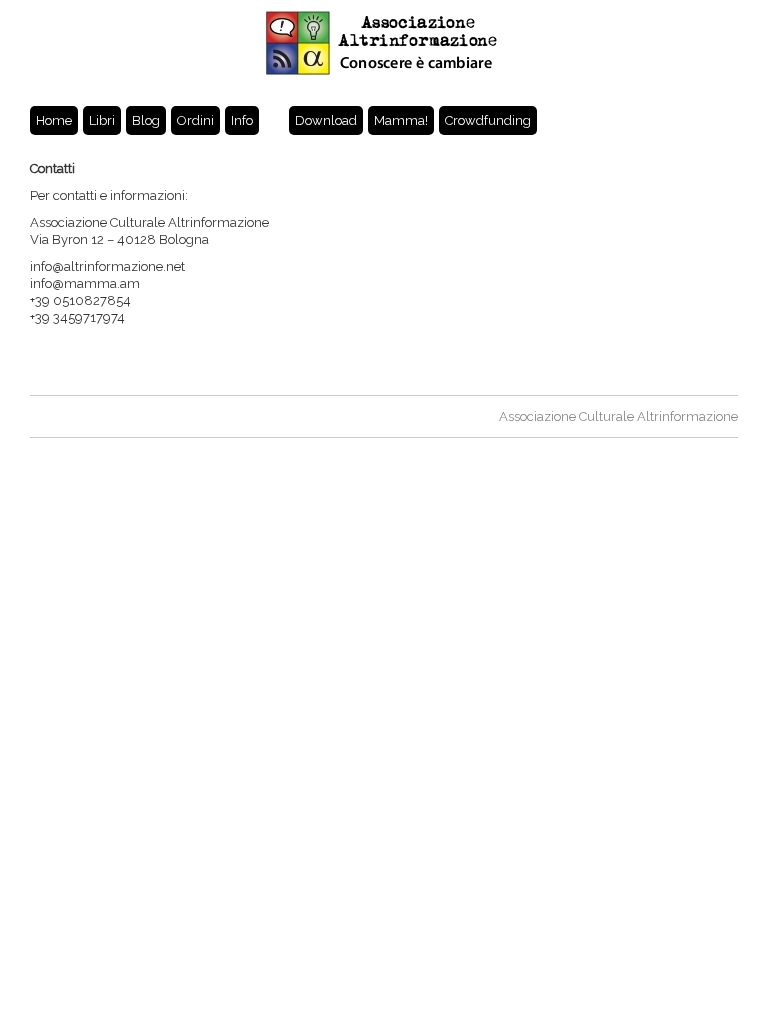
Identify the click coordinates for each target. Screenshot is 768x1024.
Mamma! (401, 120)
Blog (146, 120)
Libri (102, 120)
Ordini (195, 120)
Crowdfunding (488, 120)
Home (54, 120)
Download (326, 120)
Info (242, 120)
